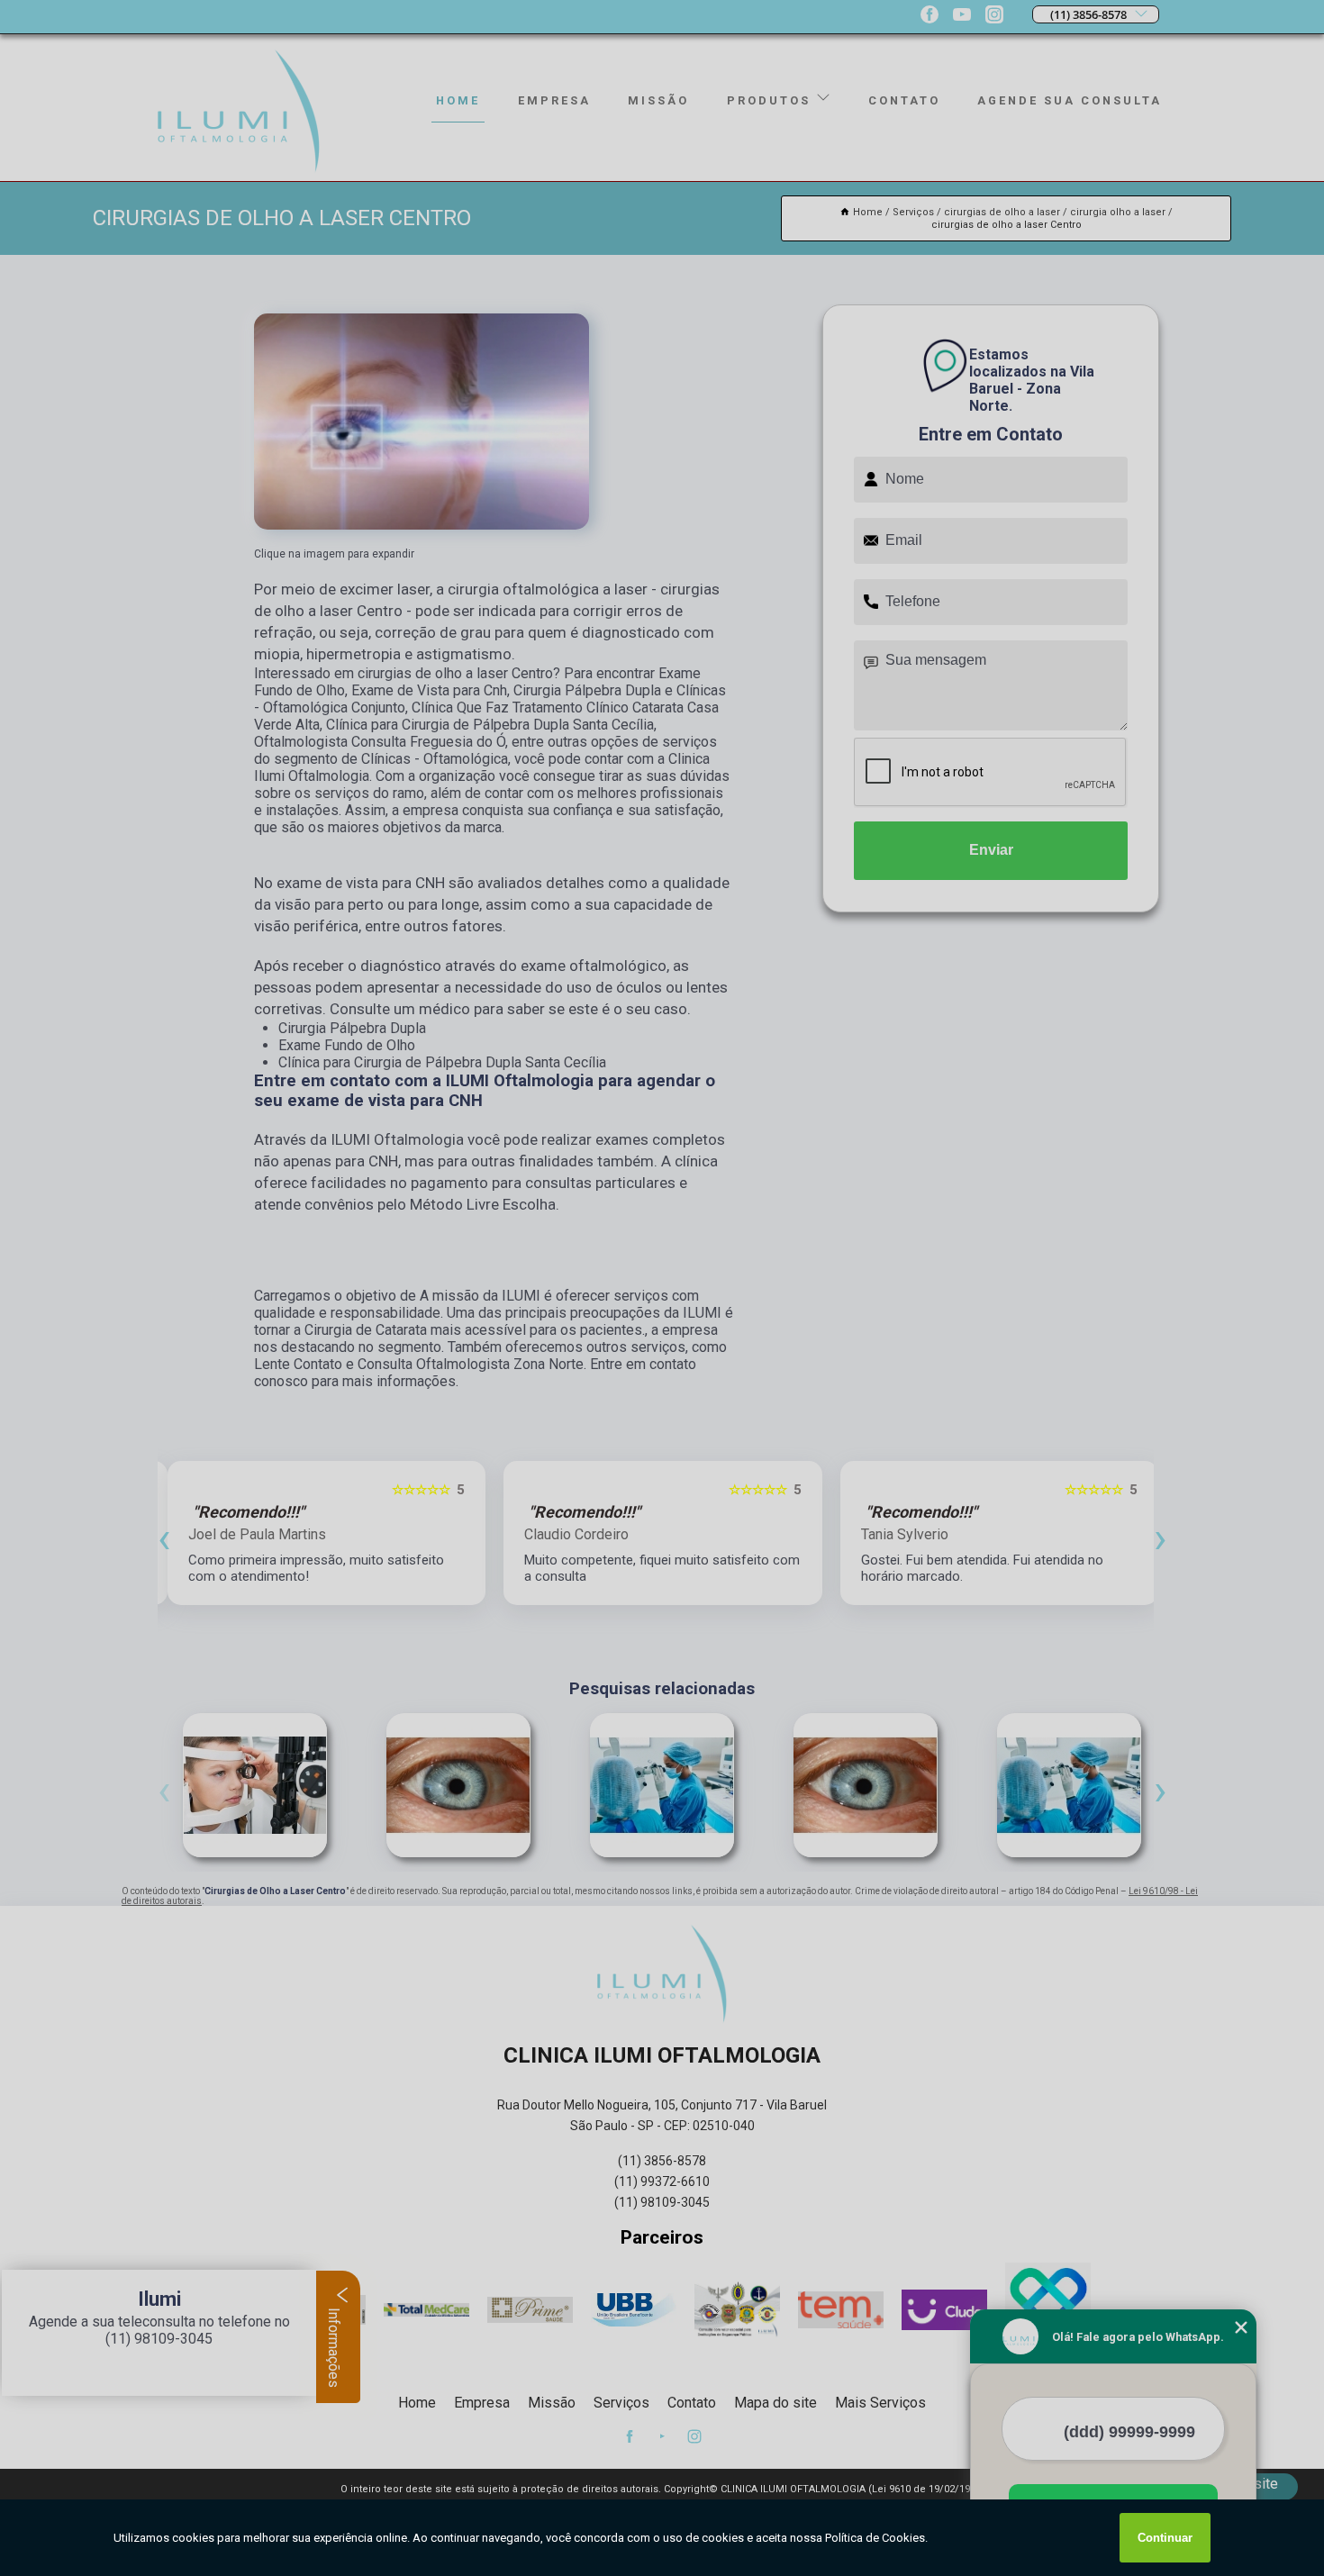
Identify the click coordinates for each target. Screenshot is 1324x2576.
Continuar (1165, 2538)
